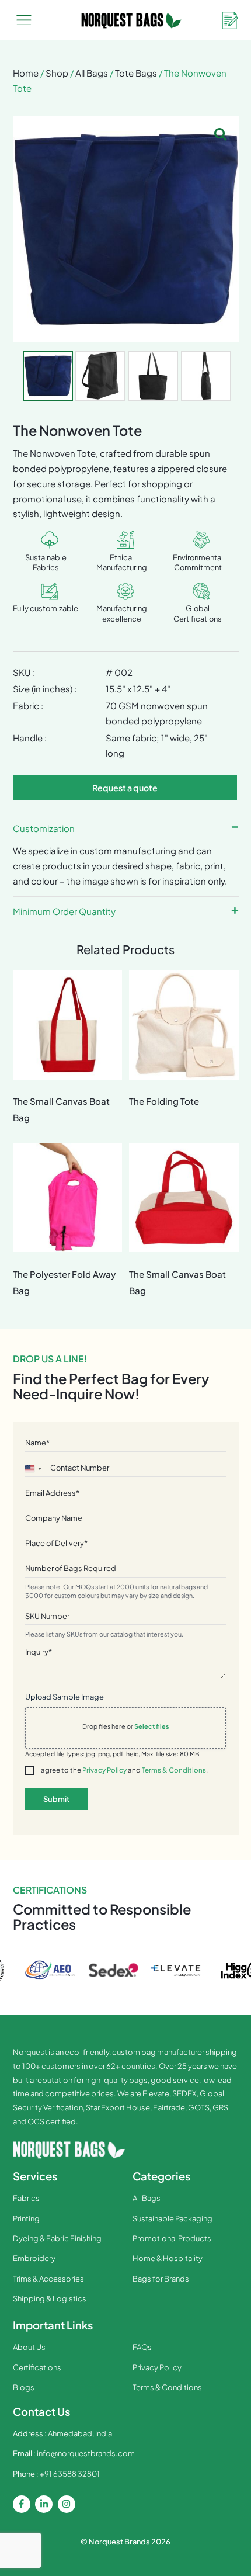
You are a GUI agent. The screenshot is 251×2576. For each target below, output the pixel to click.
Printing (26, 2218)
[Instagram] (67, 2504)
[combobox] (33, 1469)
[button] (24, 21)
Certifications (37, 2367)
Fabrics (26, 2198)
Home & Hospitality (168, 2258)
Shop (57, 73)
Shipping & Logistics (50, 2298)
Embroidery (34, 2258)
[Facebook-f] (22, 2504)
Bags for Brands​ (161, 2279)
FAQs (142, 2347)
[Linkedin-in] (44, 2504)
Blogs (24, 2387)
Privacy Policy (104, 1770)
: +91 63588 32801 (56, 2474)
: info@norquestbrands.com (74, 2453)
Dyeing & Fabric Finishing (57, 2238)
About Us (29, 2347)
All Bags (92, 73)
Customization (44, 828)
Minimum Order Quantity (64, 911)
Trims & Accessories (48, 2279)
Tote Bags (136, 73)
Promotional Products (172, 2238)
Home (26, 73)
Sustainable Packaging (172, 2218)
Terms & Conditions (174, 1770)
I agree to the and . (123, 1770)
